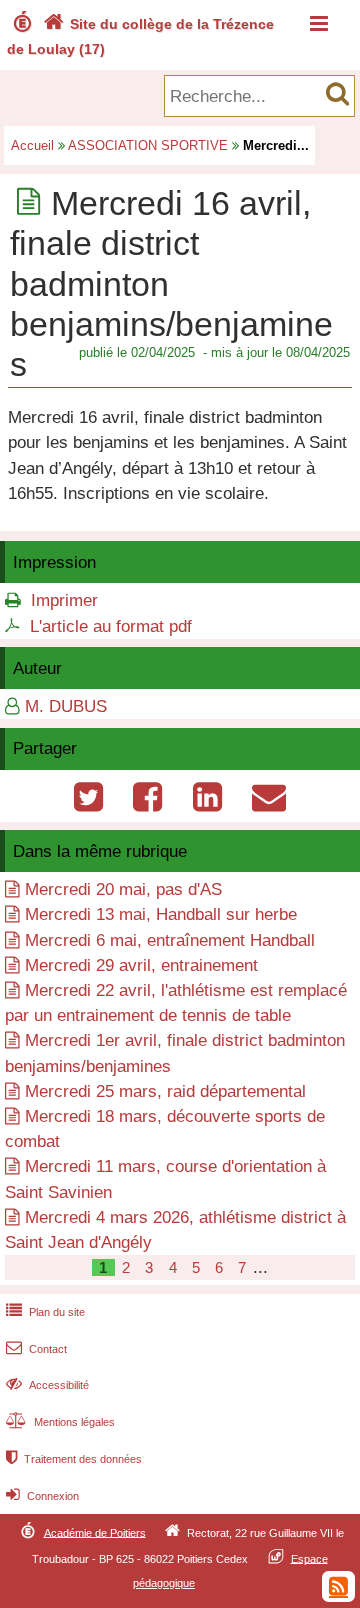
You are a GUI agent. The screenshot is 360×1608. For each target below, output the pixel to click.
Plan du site (45, 1312)
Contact (36, 1349)
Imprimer (64, 600)
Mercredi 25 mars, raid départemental (165, 1091)
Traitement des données (74, 1459)
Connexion (42, 1496)
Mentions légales (60, 1422)
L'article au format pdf (111, 626)
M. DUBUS (66, 706)
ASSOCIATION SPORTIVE (148, 145)
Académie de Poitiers (95, 1532)
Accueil (32, 145)
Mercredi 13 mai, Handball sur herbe (161, 914)
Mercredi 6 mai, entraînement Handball (170, 940)
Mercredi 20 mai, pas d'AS (123, 889)
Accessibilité (47, 1385)
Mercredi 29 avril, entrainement (141, 965)
